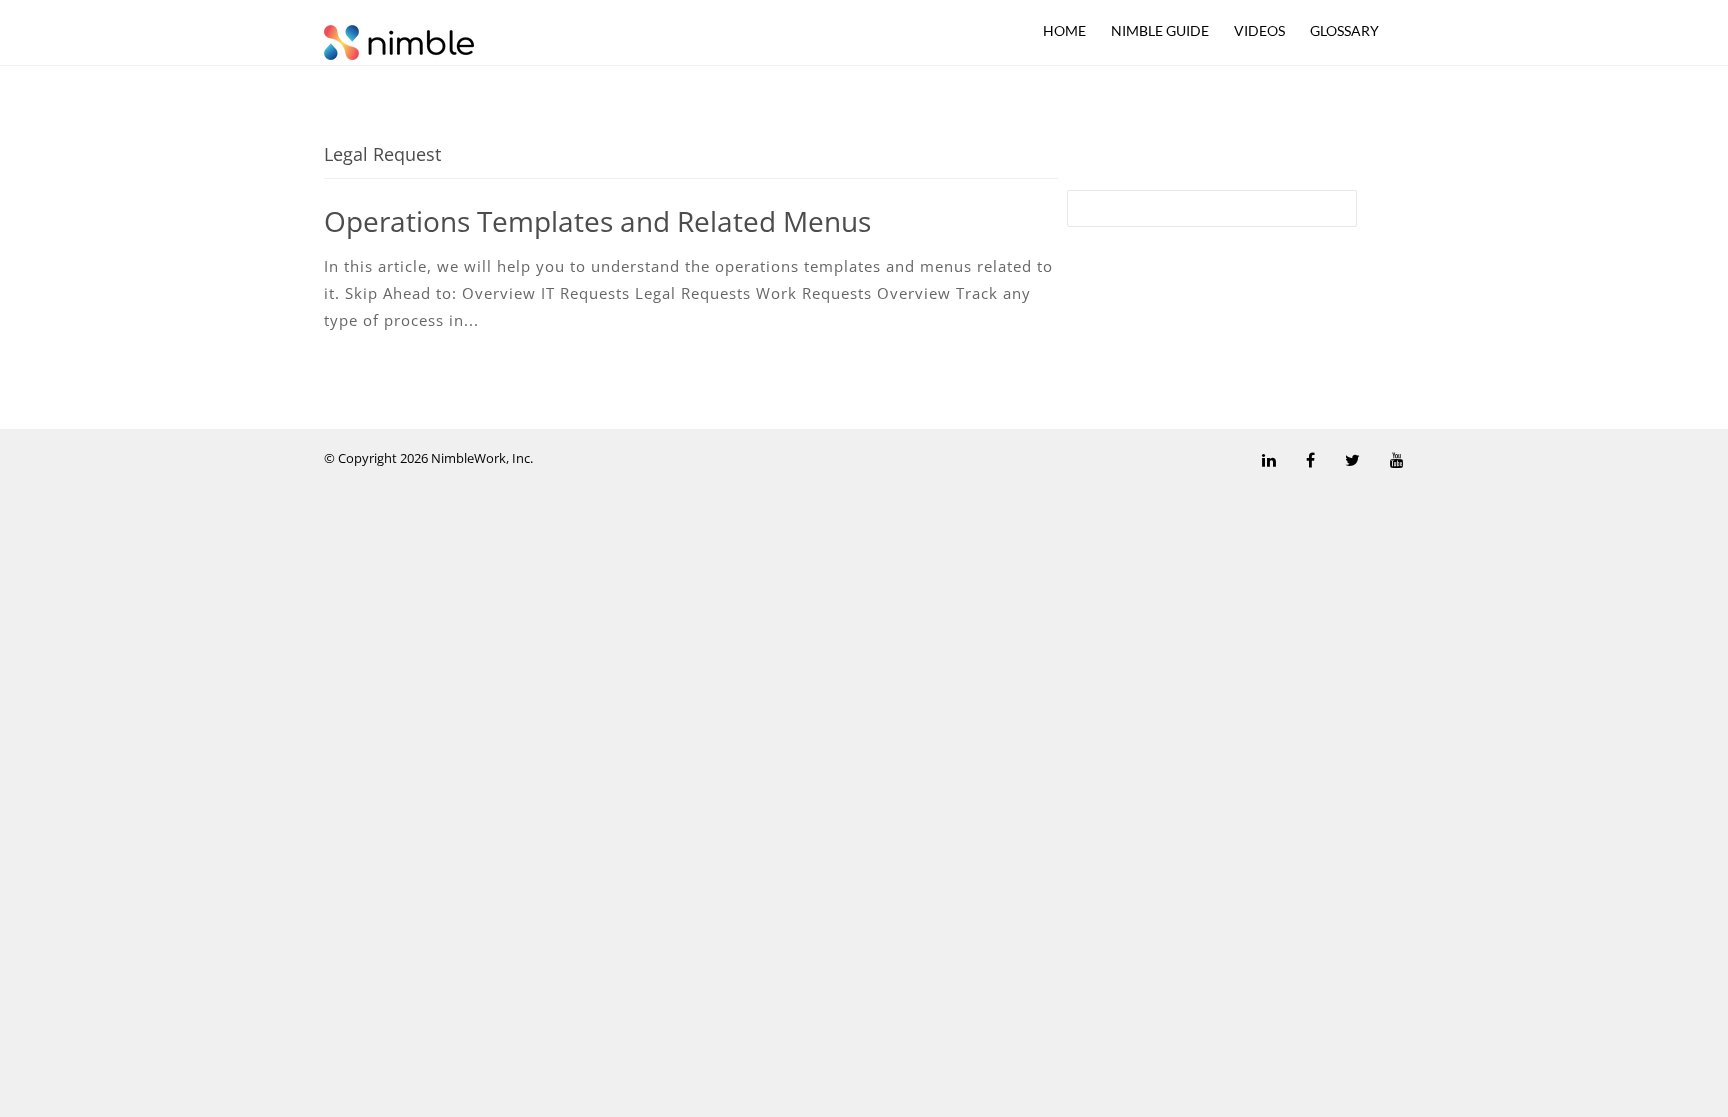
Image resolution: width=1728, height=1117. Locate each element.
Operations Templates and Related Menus (597, 221)
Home (1064, 30)
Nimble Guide (1160, 30)
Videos (1259, 30)
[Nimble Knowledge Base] (399, 41)
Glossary (1344, 30)
